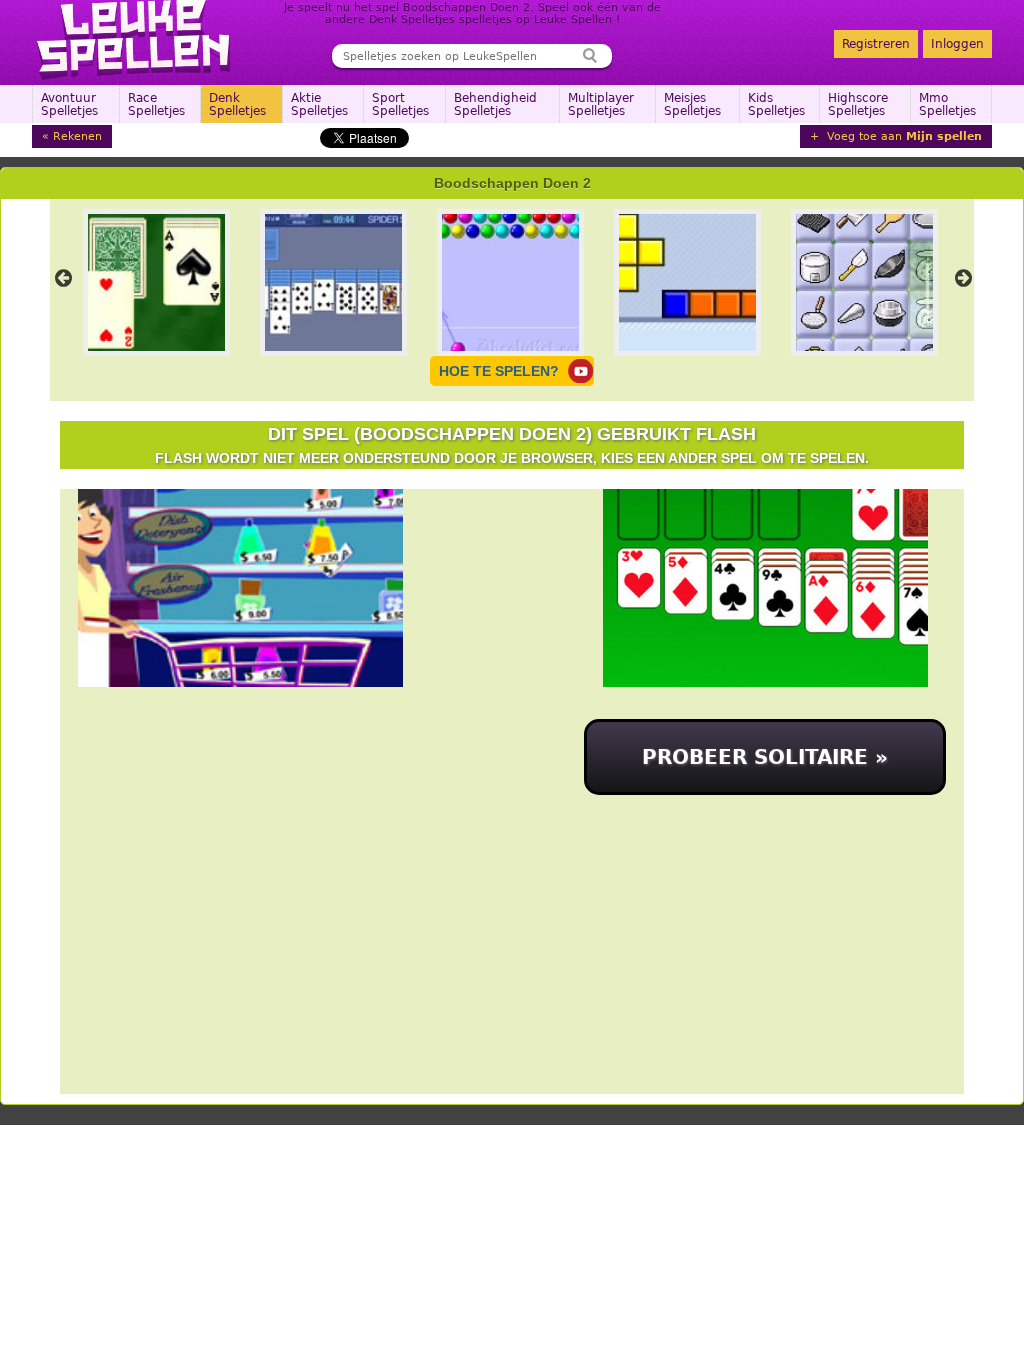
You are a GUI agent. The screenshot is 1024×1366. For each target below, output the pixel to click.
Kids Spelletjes (776, 104)
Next (963, 278)
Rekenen (77, 136)
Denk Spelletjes (237, 104)
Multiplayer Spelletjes (601, 104)
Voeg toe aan (902, 136)
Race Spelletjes (156, 104)
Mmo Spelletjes (947, 104)
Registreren (876, 44)
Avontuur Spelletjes (69, 104)
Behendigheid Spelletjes (495, 104)
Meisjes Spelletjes (692, 104)
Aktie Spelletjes (319, 104)
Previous (63, 278)
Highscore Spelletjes (858, 104)
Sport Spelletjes (400, 104)
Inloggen (957, 44)
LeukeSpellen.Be (134, 40)
